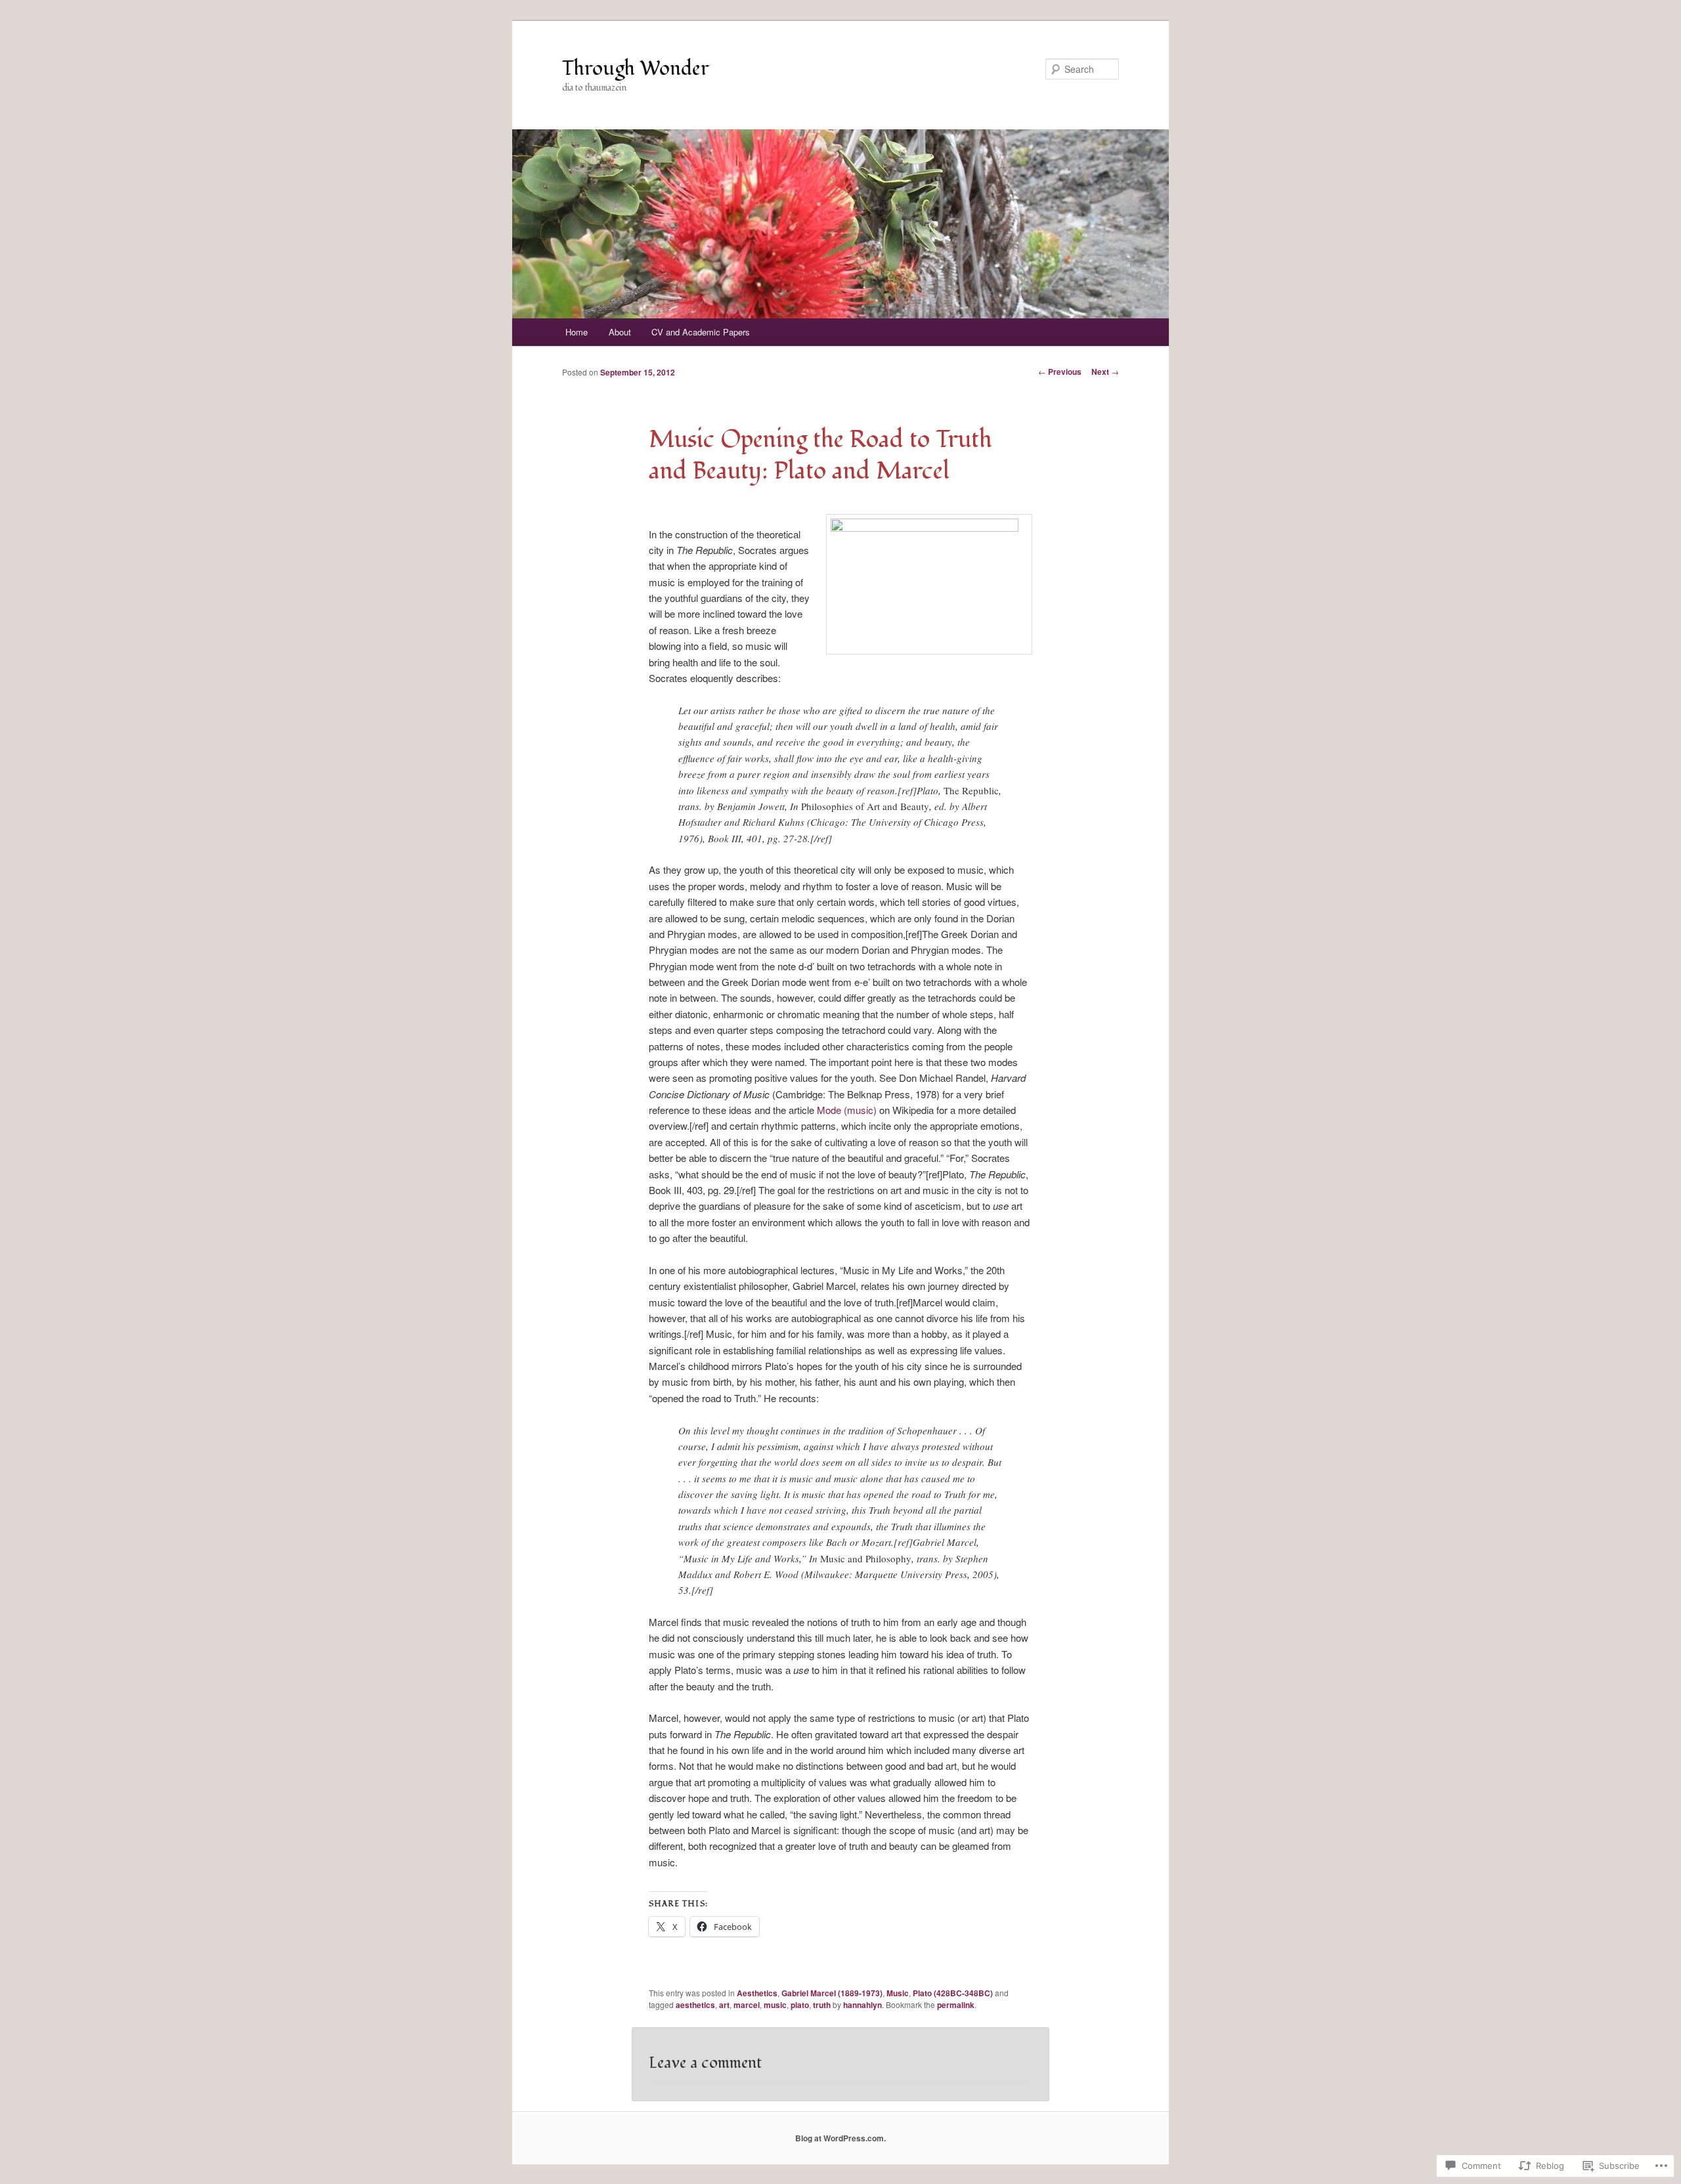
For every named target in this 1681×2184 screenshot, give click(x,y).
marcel (747, 2005)
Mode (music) (847, 1110)
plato (800, 2005)
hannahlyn (862, 2005)
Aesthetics (757, 1993)
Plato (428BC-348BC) (953, 1993)
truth (822, 2005)
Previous (1060, 372)
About (620, 332)
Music (898, 1993)
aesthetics (695, 2005)
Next (1105, 372)
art (724, 2005)
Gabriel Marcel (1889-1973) (832, 1993)
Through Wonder (636, 69)
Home (577, 332)
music (775, 2005)
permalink (956, 2005)
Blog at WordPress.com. (840, 2138)
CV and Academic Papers (701, 332)
